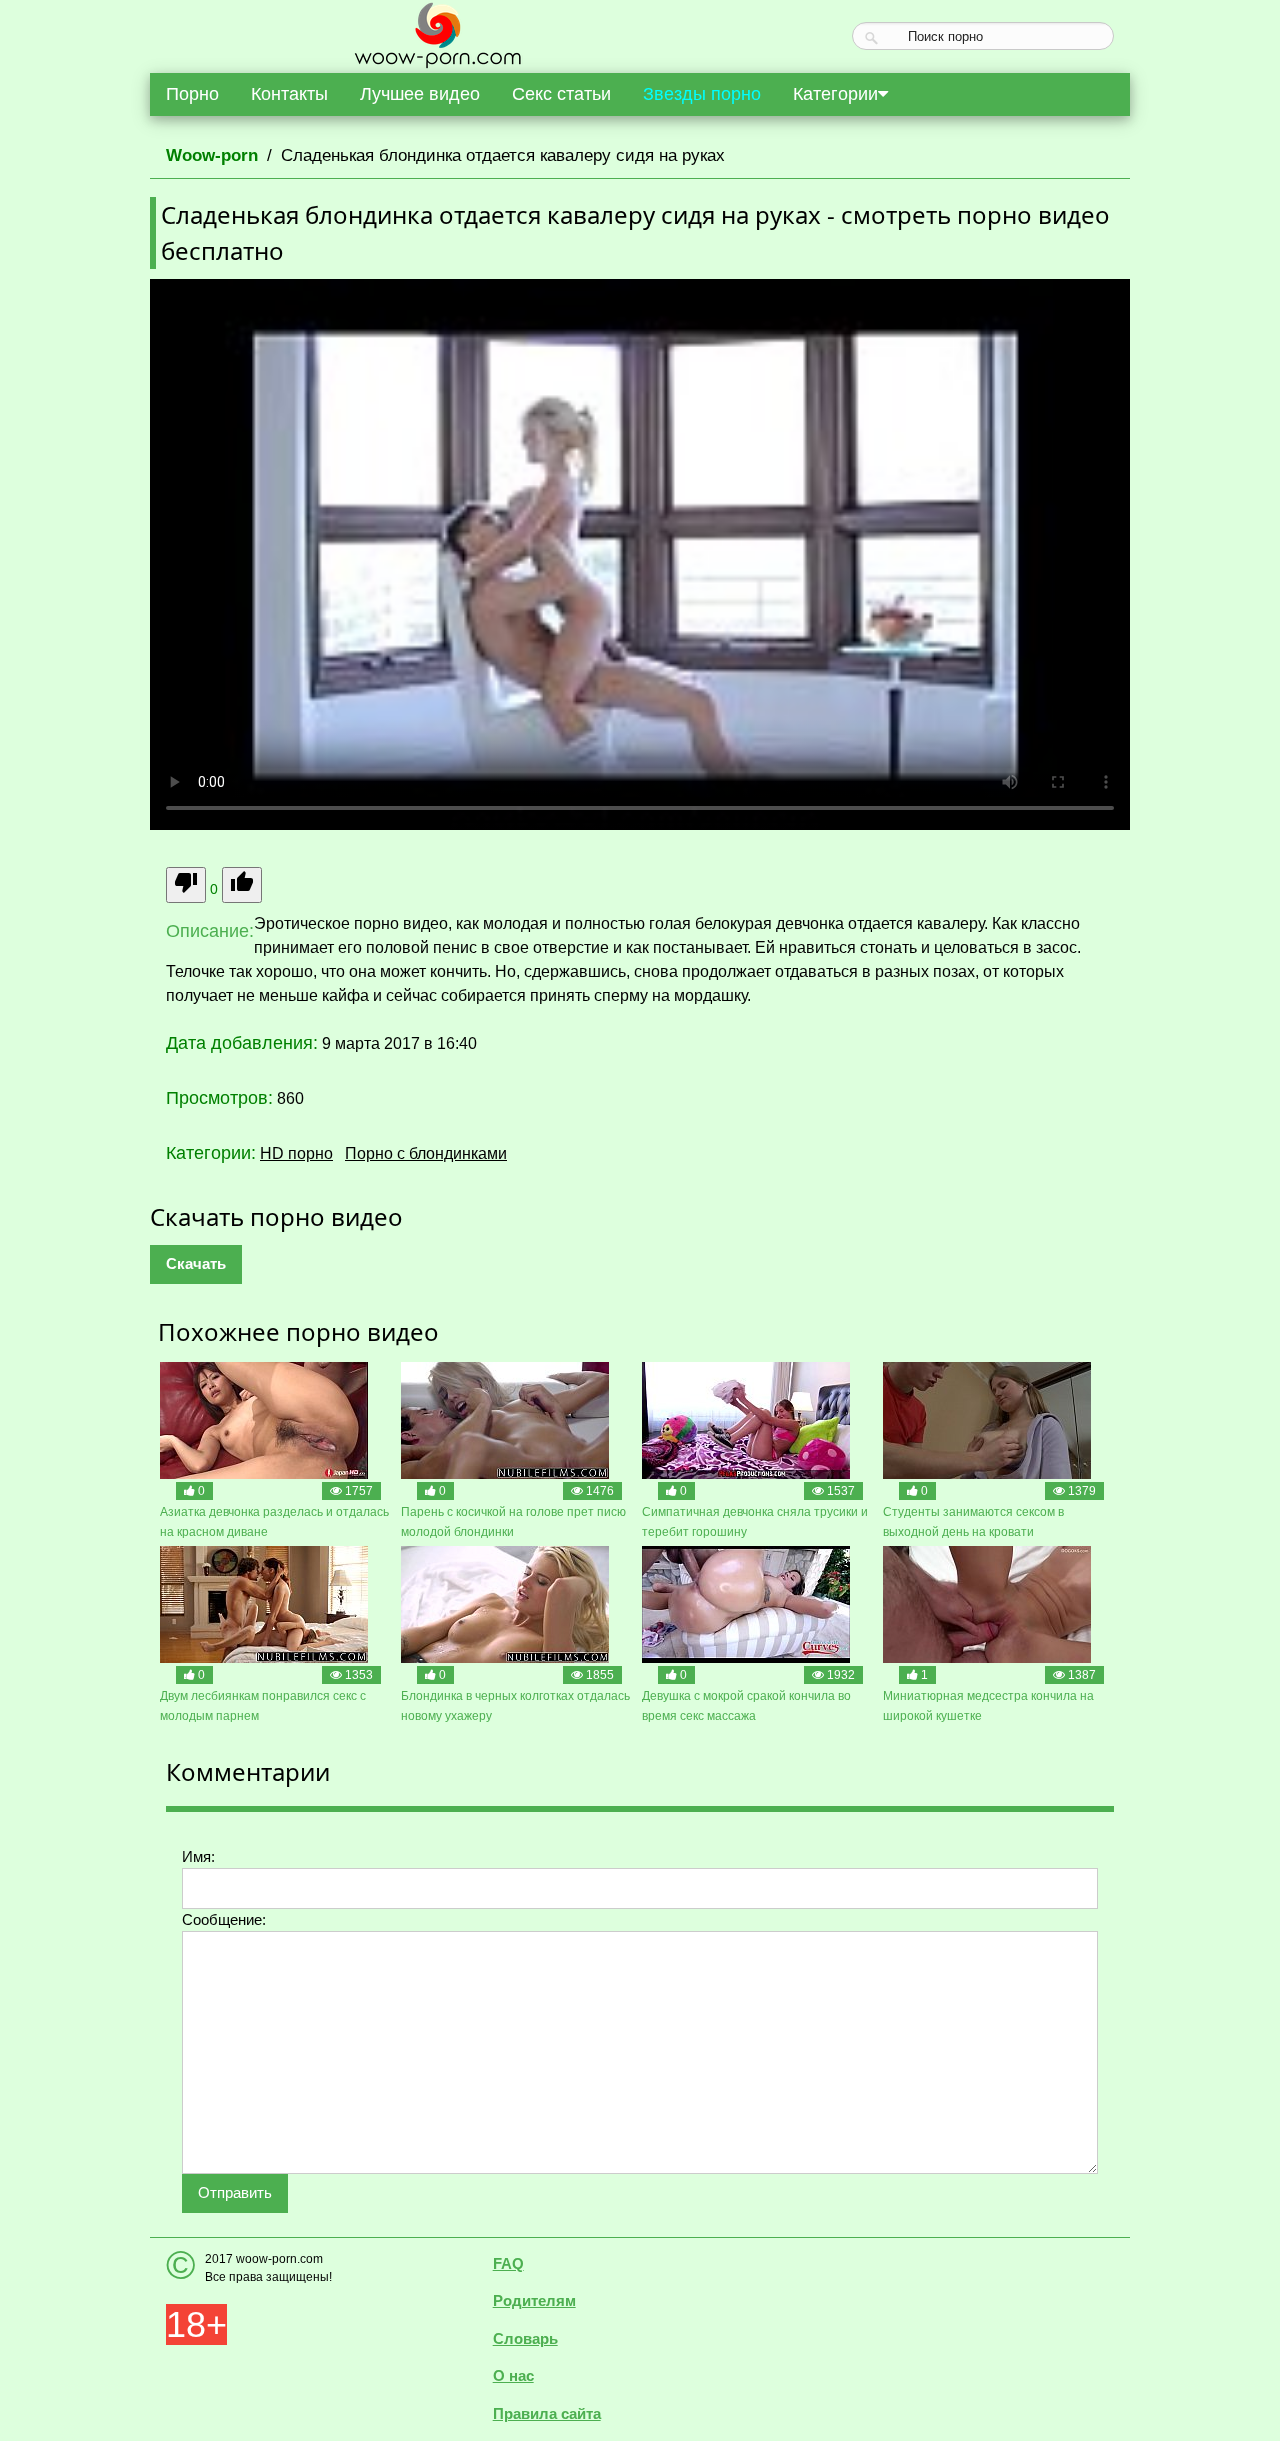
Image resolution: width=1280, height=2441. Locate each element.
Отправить (235, 2192)
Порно (192, 94)
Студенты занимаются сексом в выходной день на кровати (973, 1522)
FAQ (508, 2263)
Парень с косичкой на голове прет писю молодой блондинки (513, 1522)
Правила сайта (547, 2413)
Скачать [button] (196, 1263)
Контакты (289, 94)
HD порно (296, 1153)
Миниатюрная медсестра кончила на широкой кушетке (988, 1706)
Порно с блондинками (426, 1153)
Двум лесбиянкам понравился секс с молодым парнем (263, 1706)
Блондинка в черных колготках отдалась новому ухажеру (515, 1706)
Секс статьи (561, 94)
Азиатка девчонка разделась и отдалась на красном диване (274, 1522)
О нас (513, 2375)
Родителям (534, 2300)
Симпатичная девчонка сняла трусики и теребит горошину (755, 1522)
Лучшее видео (420, 94)
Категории (835, 94)
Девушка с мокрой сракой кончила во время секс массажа (746, 1706)
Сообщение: (224, 1919)
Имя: (198, 1856)
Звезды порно (702, 94)
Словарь (525, 2338)
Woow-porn (212, 155)
